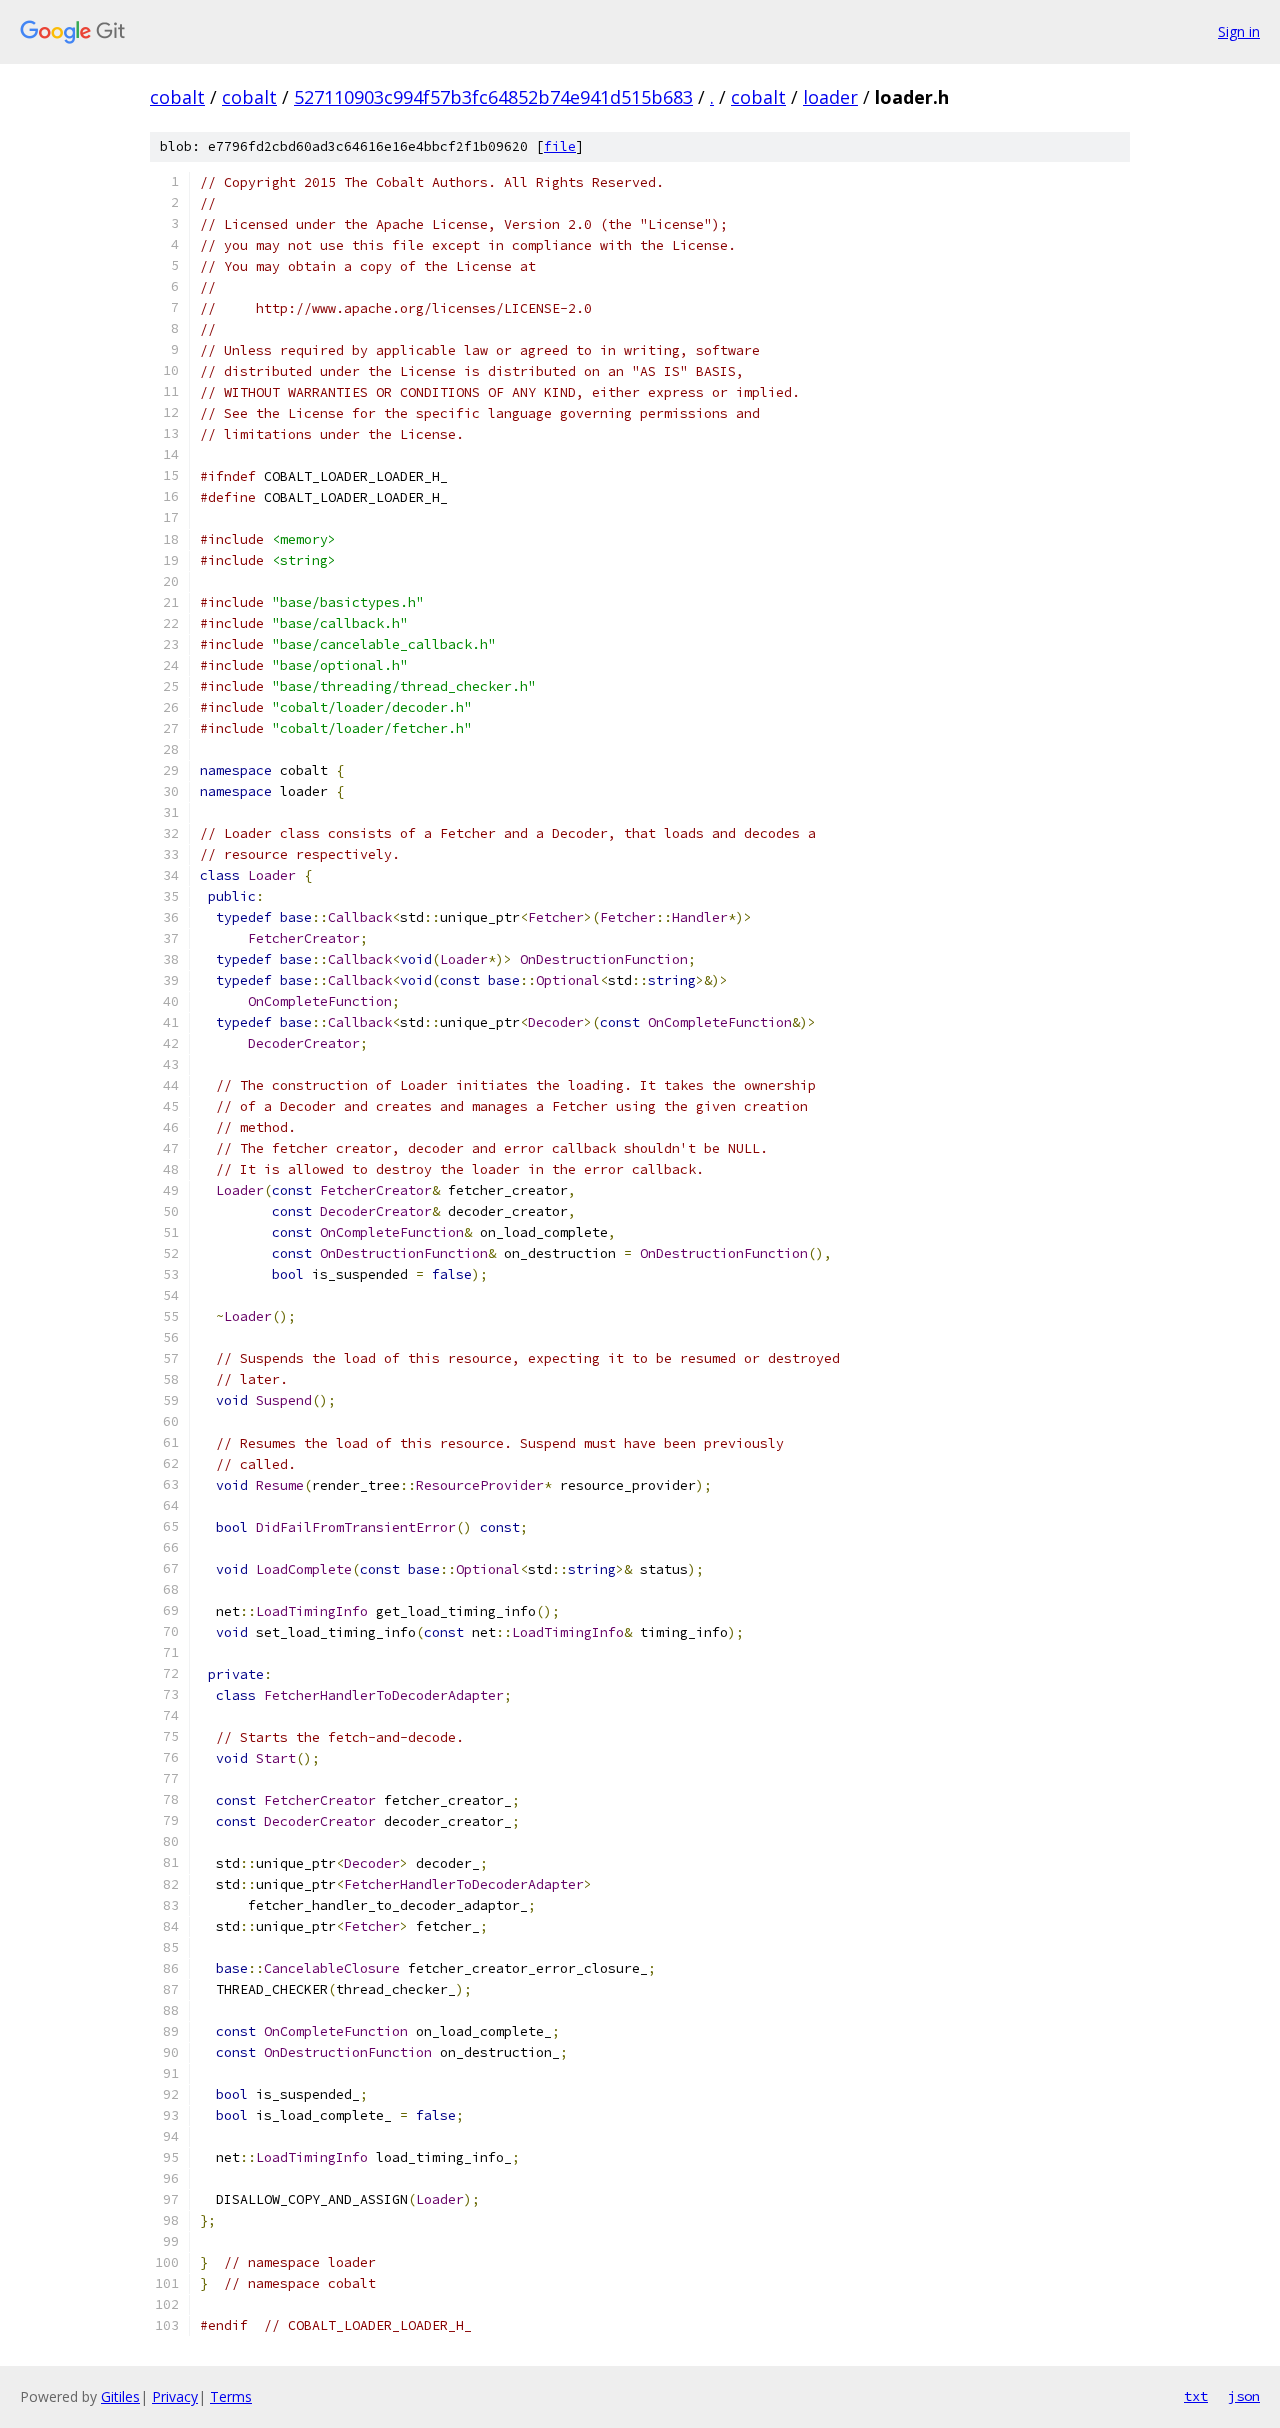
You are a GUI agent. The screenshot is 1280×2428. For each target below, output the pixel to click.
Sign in (1239, 31)
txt (1196, 2396)
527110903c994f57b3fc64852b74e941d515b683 (493, 97)
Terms (231, 2396)
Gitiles (120, 2396)
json (1244, 2396)
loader (830, 97)
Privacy (175, 2396)
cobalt (177, 97)
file (560, 146)
